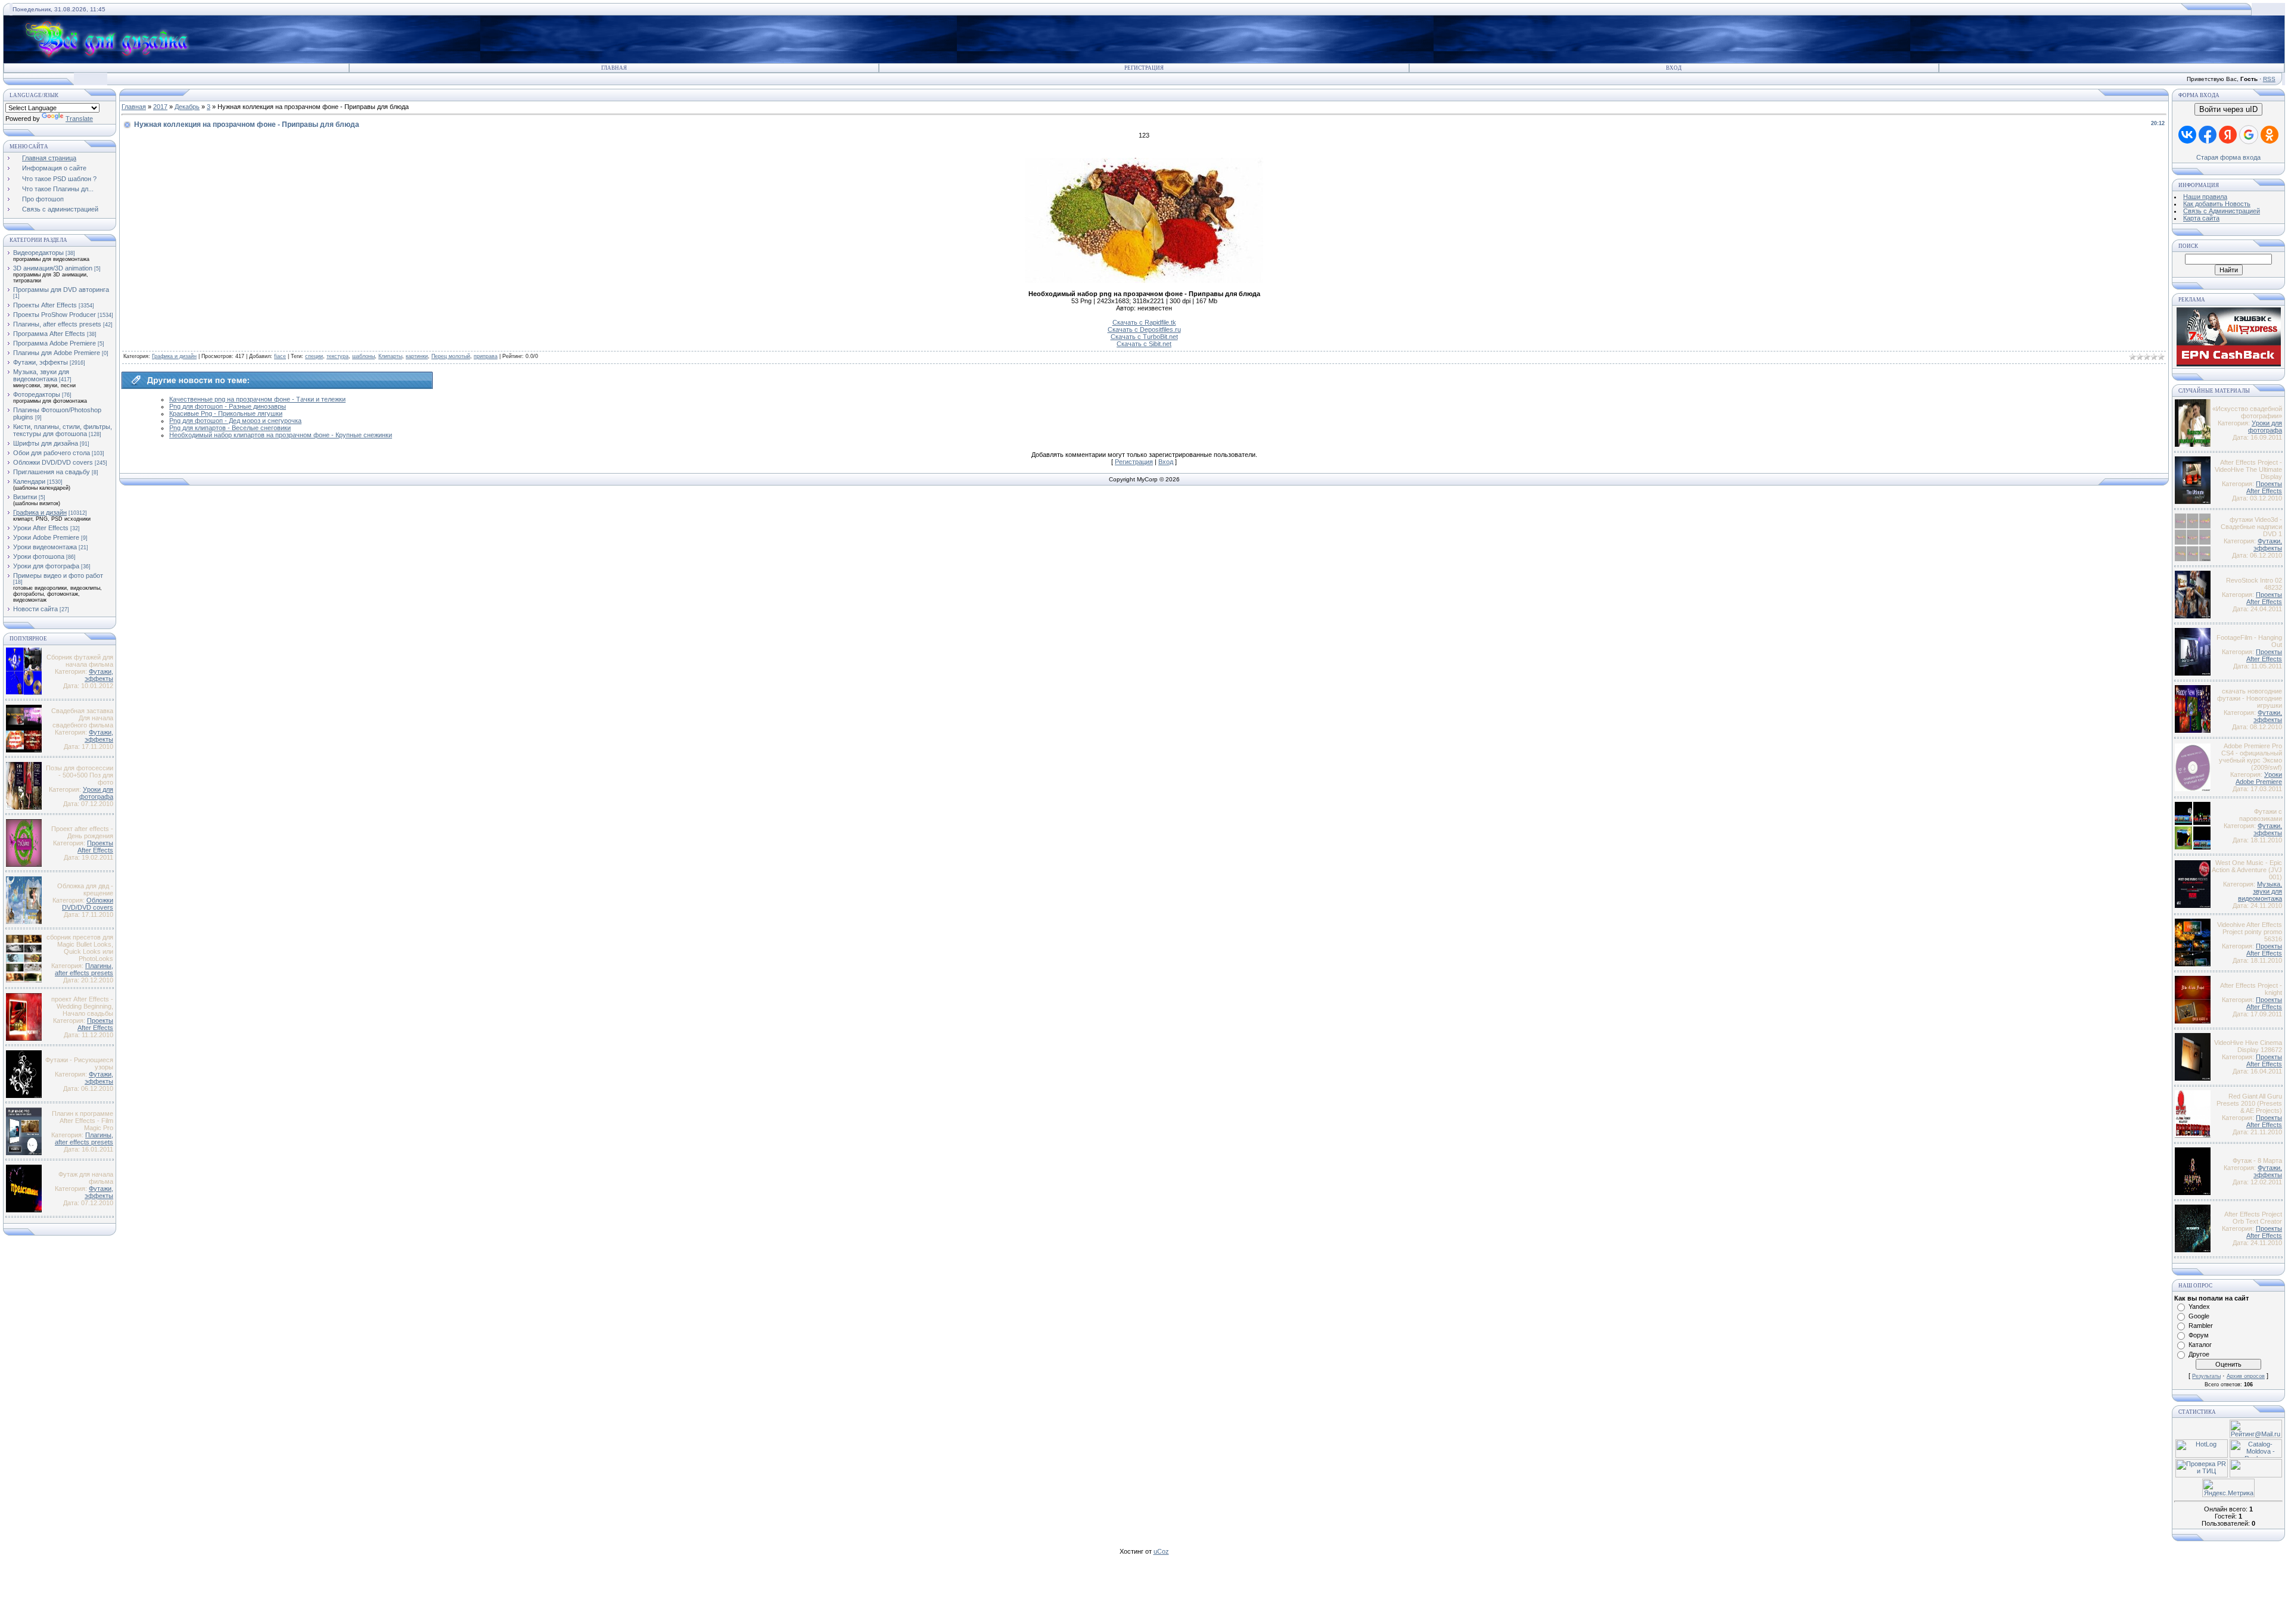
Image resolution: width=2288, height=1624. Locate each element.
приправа (486, 356)
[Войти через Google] (2249, 135)
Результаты (2206, 1376)
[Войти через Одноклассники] (2270, 135)
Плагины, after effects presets (57, 324)
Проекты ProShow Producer (55, 315)
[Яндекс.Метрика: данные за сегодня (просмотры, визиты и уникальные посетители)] (2228, 1488)
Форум (2199, 1335)
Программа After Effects (49, 334)
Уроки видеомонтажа (45, 547)
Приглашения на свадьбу (52, 472)
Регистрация (1144, 68)
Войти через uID (2228, 109)
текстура (338, 356)
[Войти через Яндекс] (2228, 135)
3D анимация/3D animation (53, 268)
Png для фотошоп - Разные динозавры (228, 406)
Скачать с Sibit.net (1144, 344)
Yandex (2199, 1306)
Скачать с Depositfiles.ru (1144, 329)
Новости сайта (35, 609)
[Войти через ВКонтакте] (2187, 135)
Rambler (2201, 1326)
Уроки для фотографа (46, 566)
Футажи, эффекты (41, 362)
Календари (29, 481)
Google (2199, 1316)
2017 (160, 107)
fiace (280, 356)
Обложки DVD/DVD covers (53, 462)
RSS (2269, 79)
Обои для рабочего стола (52, 453)
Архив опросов (2246, 1376)
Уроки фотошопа (39, 556)
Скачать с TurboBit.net (1144, 337)
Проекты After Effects (45, 305)
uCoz (1161, 1551)
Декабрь (187, 107)
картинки (417, 356)
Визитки (25, 497)
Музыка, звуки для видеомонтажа (41, 375)
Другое (2199, 1354)
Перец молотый (451, 356)
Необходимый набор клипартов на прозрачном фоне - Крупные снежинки (281, 435)
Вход (1674, 68)
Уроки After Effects (41, 528)
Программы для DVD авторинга (61, 290)
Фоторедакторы (37, 394)
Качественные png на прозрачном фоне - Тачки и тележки (257, 399)
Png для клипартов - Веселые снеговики (230, 428)
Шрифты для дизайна (46, 443)
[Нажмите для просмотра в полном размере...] (1144, 281)
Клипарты (390, 356)
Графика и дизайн (40, 512)
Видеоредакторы (38, 253)
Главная (614, 68)
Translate (79, 119)
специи (314, 356)
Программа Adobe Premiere (55, 343)
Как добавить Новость (2217, 204)
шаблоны (363, 356)
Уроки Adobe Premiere (46, 537)
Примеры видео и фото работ (58, 575)
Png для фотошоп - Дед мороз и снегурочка (235, 421)
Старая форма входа (2228, 157)
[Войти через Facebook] (2208, 135)
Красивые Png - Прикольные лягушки (226, 413)
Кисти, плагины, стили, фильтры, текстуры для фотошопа (63, 430)
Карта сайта (2201, 218)
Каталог (2200, 1345)
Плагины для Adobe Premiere (57, 353)
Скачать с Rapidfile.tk (1144, 322)
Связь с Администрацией (2222, 211)
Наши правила (2205, 197)
